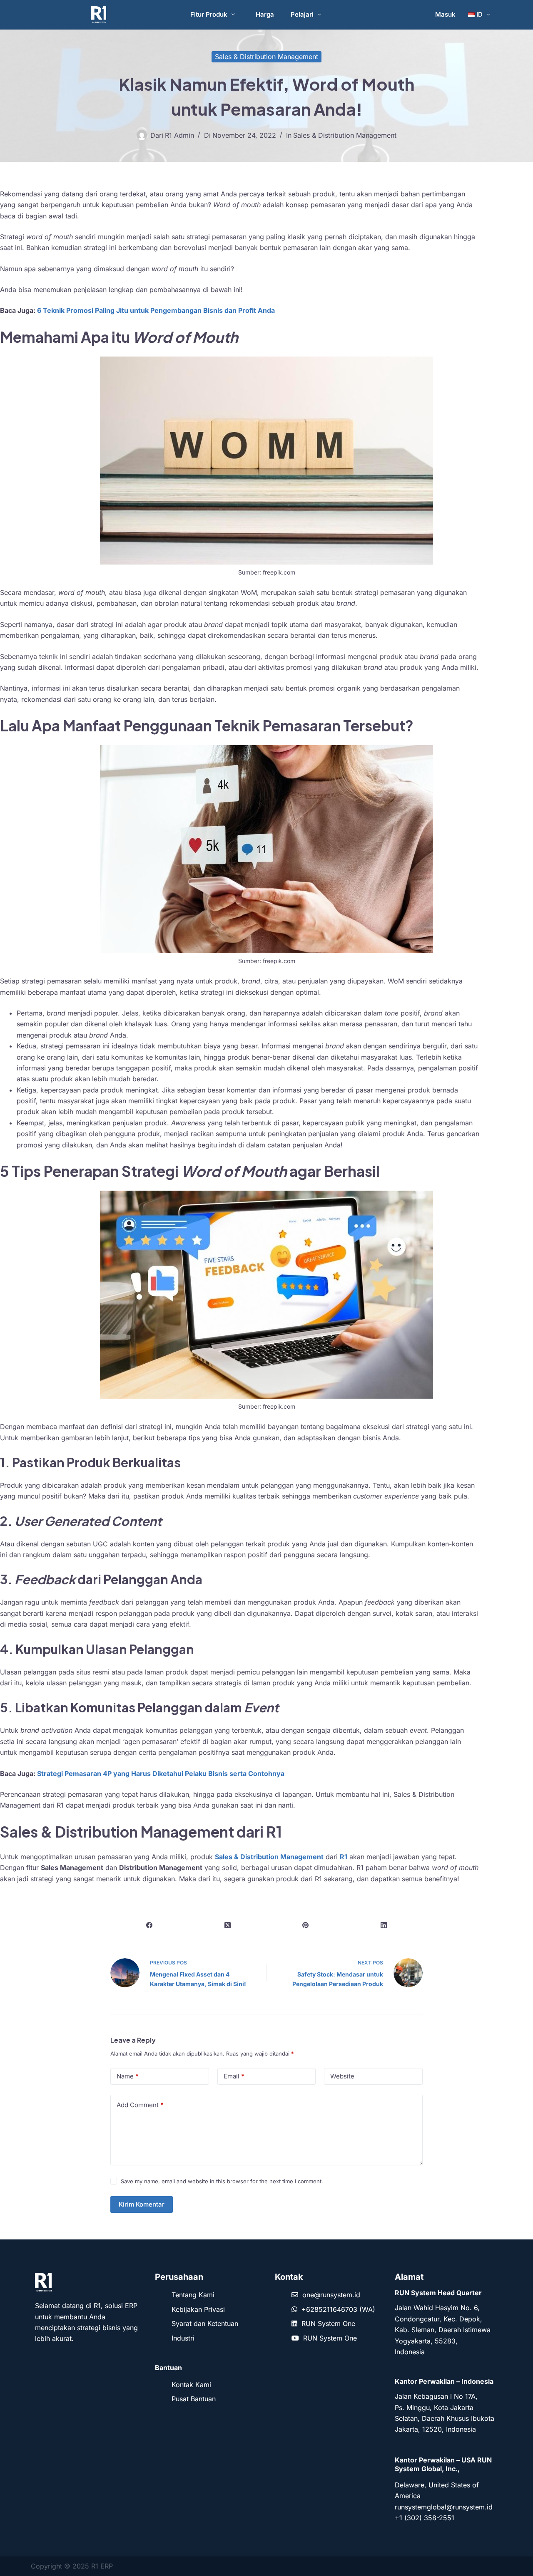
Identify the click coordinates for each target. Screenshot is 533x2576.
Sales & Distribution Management (266, 57)
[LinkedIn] (384, 1925)
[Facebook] (149, 1925)
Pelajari (302, 14)
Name (128, 2076)
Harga (265, 14)
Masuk (445, 14)
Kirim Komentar (142, 2204)
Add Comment (140, 2105)
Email (234, 2076)
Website (342, 2076)
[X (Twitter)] (228, 1925)
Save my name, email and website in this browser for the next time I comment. (222, 2181)
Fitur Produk (209, 14)
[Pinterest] (306, 1925)
